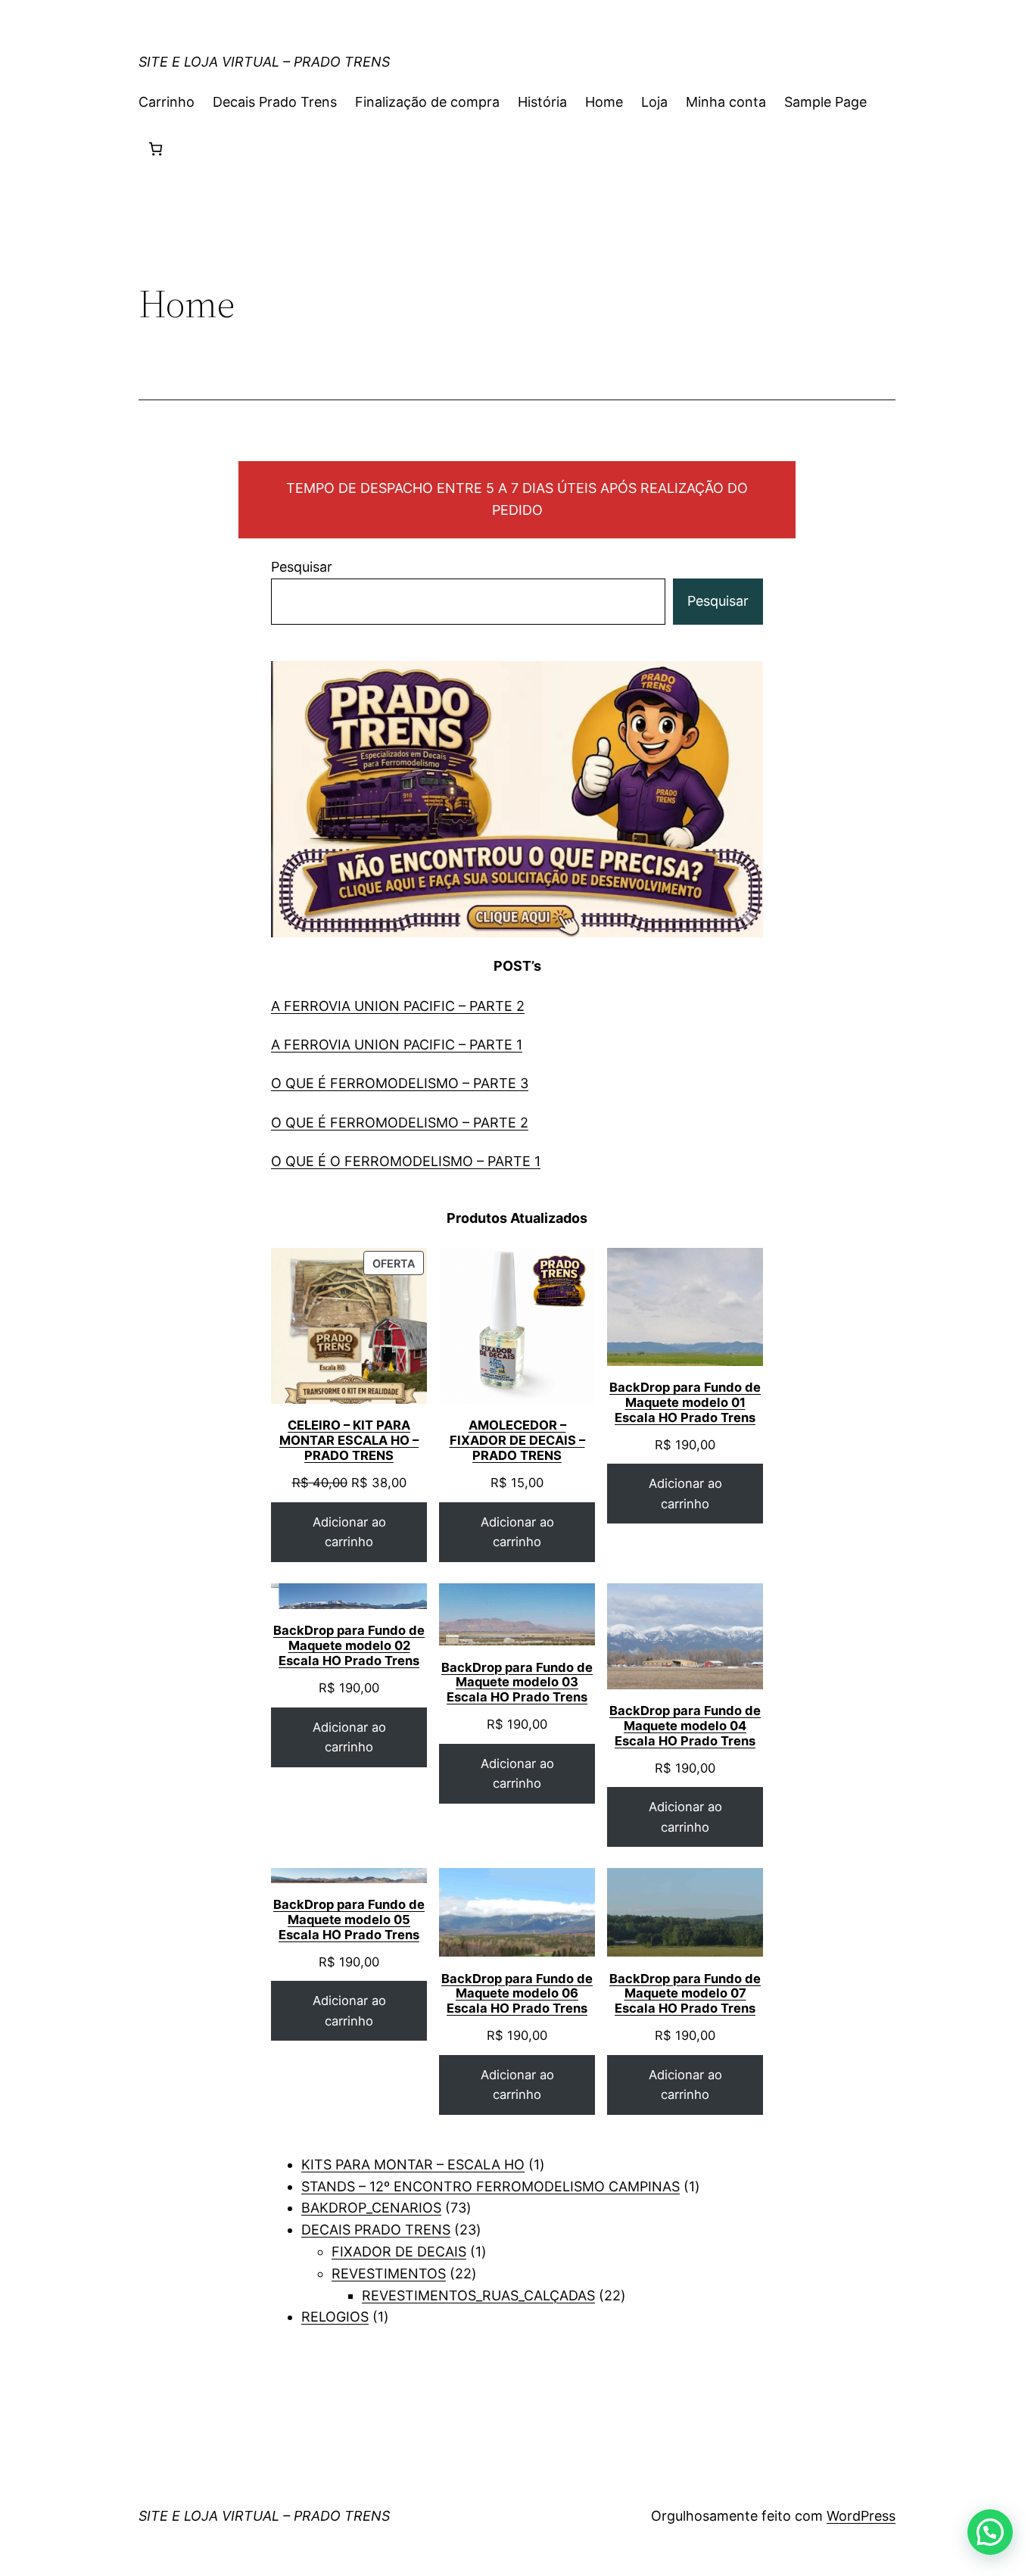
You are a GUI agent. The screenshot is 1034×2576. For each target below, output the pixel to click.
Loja (654, 102)
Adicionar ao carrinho (349, 1532)
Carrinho (167, 102)
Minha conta (726, 102)
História (542, 102)
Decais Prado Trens (275, 102)
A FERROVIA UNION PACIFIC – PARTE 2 (398, 1006)
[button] (990, 2532)
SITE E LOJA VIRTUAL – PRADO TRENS (264, 62)
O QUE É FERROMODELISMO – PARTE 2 (400, 1123)
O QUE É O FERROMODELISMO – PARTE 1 (406, 1161)
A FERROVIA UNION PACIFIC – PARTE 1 (397, 1045)
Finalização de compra (427, 102)
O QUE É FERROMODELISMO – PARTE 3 (400, 1083)
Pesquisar (302, 567)
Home (604, 102)
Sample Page (825, 102)
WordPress (861, 2516)
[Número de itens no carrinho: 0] (156, 149)
